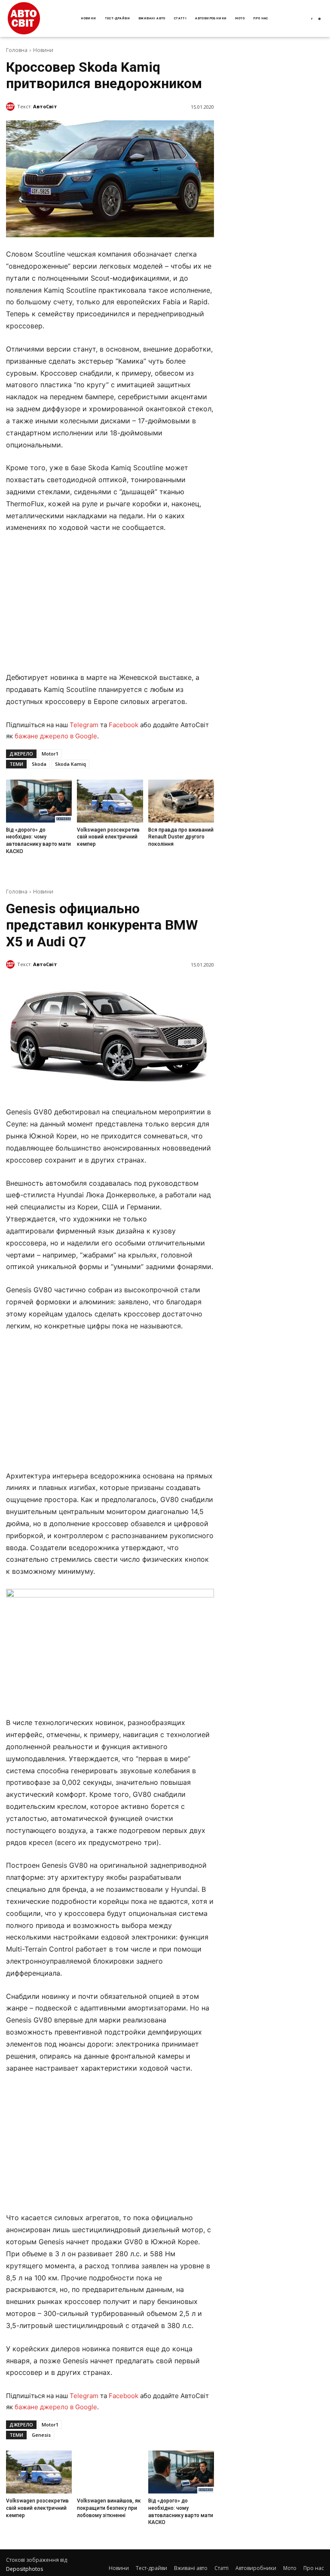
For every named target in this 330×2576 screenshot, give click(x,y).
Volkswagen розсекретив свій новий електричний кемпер (108, 837)
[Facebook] (312, 19)
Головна (17, 50)
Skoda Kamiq (70, 764)
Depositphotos (24, 2569)
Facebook (124, 725)
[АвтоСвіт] (12, 107)
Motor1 (50, 754)
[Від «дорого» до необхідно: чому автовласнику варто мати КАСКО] (39, 801)
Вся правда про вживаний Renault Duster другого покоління (181, 837)
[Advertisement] (110, 605)
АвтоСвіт (45, 106)
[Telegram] (320, 19)
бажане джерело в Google (56, 736)
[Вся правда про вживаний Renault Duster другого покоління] (181, 801)
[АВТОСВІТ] (24, 18)
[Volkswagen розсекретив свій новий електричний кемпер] (110, 801)
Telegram (84, 725)
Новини (43, 50)
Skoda (39, 764)
